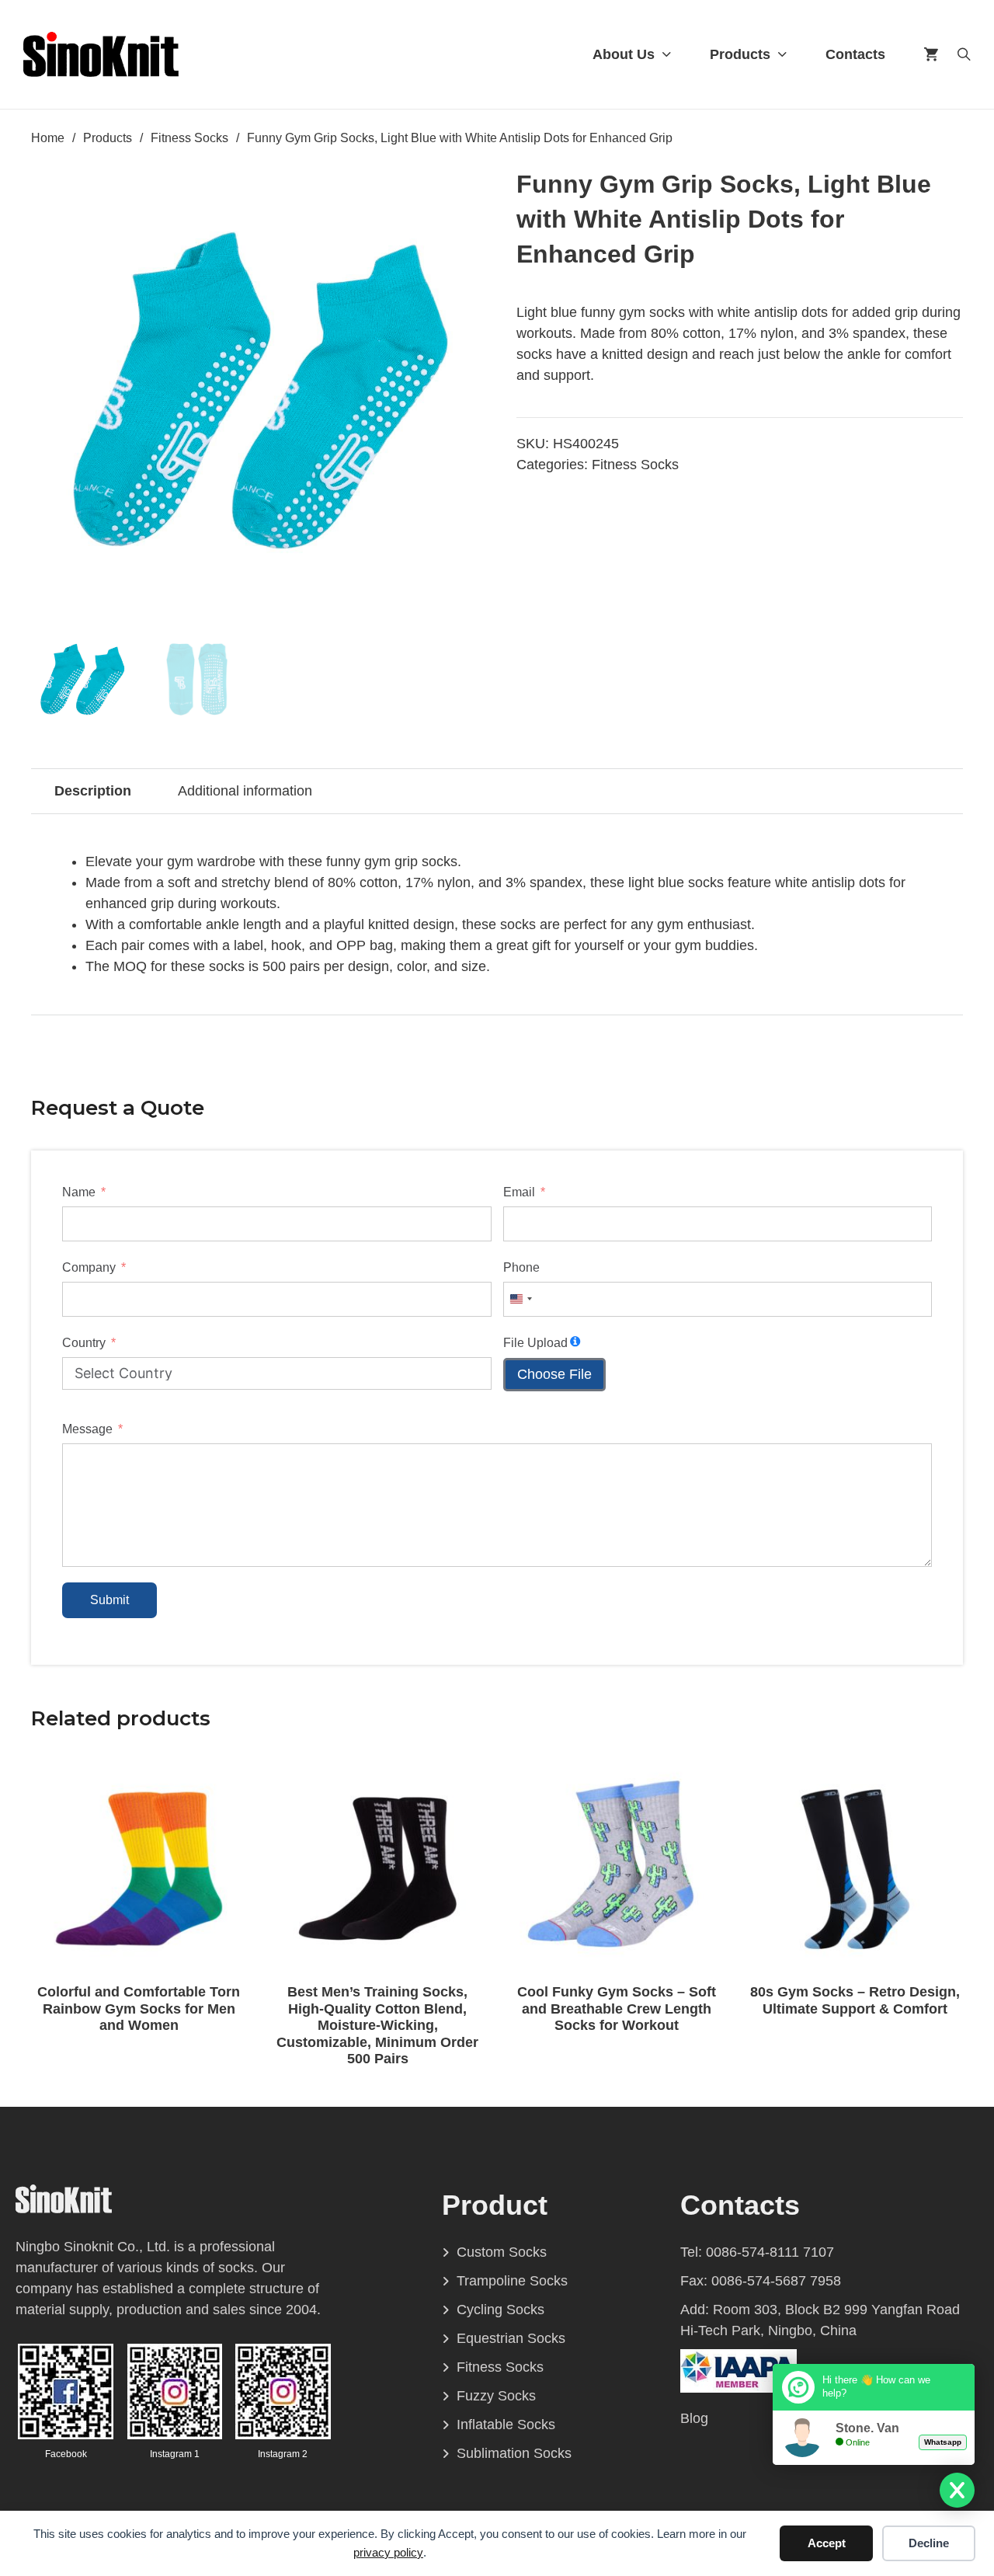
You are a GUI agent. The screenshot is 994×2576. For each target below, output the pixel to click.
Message (87, 1429)
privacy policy (388, 2552)
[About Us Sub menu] (667, 54)
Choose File (554, 1374)
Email (519, 1192)
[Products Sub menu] (782, 54)
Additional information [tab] (245, 791)
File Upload (535, 1343)
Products (740, 54)
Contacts (855, 54)
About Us (624, 54)
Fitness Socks (189, 138)
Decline (929, 2543)
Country (84, 1343)
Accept (827, 2543)
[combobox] (520, 1299)
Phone (521, 1267)
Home (48, 138)
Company (89, 1267)
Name (79, 1192)
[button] (457, 188)
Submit (109, 1600)
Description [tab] (93, 791)
